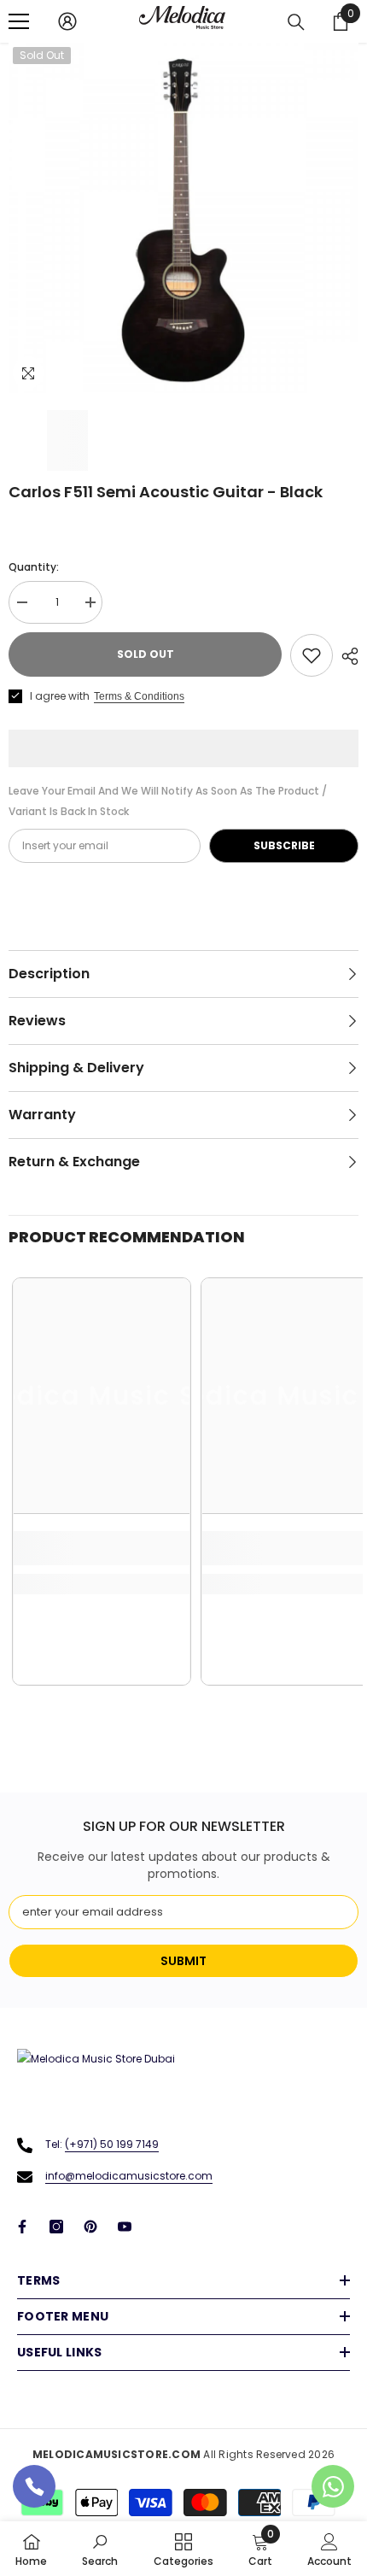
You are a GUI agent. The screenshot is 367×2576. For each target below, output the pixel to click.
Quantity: (34, 567)
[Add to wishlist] (312, 655)
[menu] (19, 21)
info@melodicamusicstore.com (129, 2176)
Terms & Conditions (139, 696)
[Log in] (67, 21)
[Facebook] (22, 2227)
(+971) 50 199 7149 (112, 2144)
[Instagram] (56, 2227)
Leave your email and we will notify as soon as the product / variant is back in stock (168, 801)
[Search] (296, 22)
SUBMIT (183, 1961)
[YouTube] (125, 2227)
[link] (102, 1548)
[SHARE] (346, 656)
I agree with (60, 696)
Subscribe (284, 845)
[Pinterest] (90, 2227)
